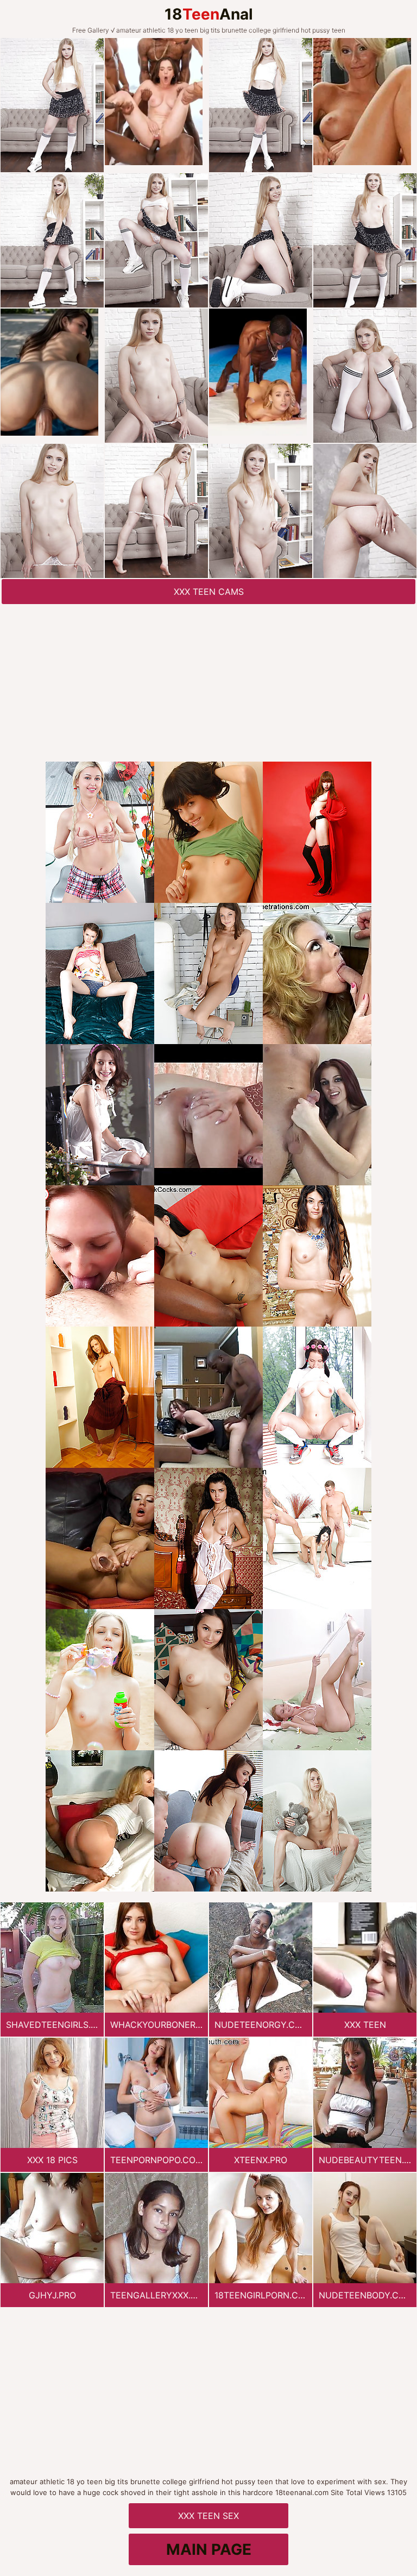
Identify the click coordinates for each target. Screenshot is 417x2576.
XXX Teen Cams (209, 592)
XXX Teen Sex (208, 2516)
